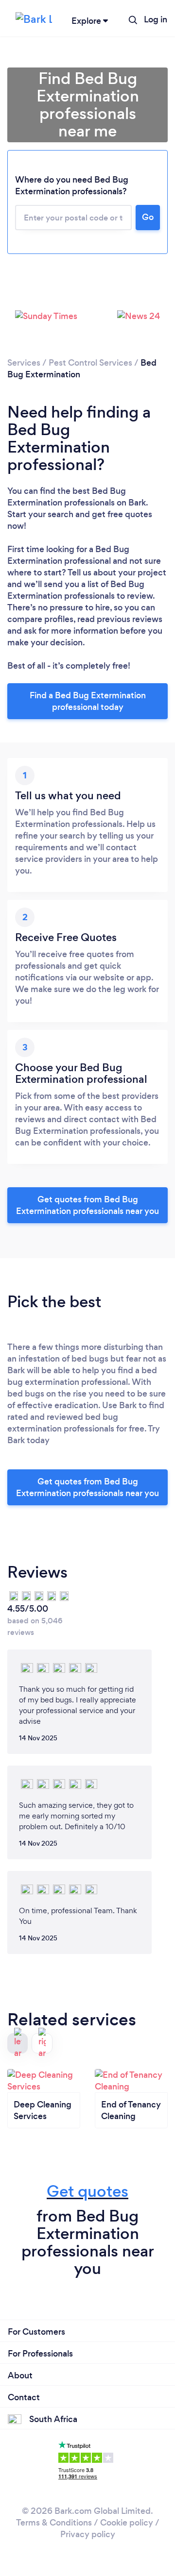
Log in (156, 19)
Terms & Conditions (54, 2523)
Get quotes (87, 2191)
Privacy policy (88, 2534)
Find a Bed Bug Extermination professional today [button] (88, 701)
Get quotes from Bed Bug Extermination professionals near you (87, 1205)
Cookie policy (127, 2523)
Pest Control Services (90, 363)
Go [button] (148, 217)
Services (24, 363)
